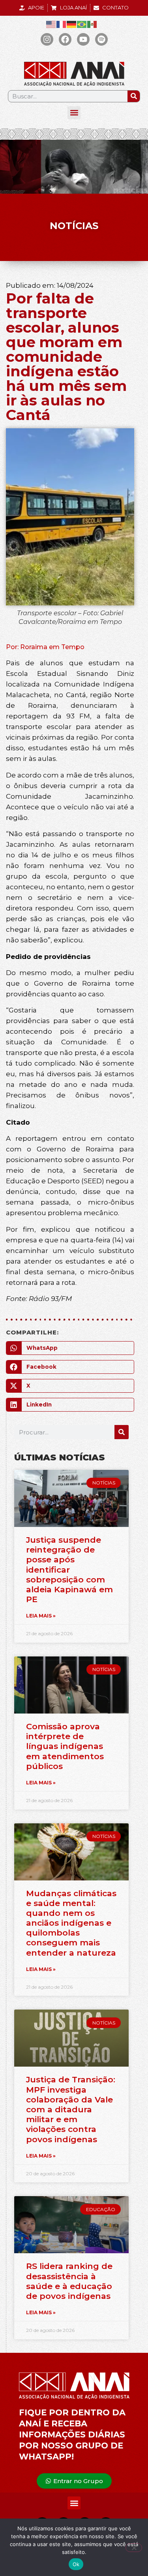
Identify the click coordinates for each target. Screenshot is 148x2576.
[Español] (92, 24)
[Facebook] (65, 39)
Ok (76, 2564)
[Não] (134, 2548)
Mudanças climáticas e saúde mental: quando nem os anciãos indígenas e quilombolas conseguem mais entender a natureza (71, 1923)
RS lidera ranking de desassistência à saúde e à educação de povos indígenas (69, 2281)
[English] (51, 24)
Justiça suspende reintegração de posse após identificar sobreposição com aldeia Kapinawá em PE (69, 1569)
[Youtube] (83, 39)
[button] (74, 113)
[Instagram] (47, 39)
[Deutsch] (72, 24)
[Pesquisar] (134, 96)
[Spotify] (101, 39)
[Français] (62, 24)
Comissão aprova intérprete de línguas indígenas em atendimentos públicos (65, 1746)
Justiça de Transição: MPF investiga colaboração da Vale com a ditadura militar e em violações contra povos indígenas (71, 2109)
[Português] (82, 24)
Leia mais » (41, 1616)
